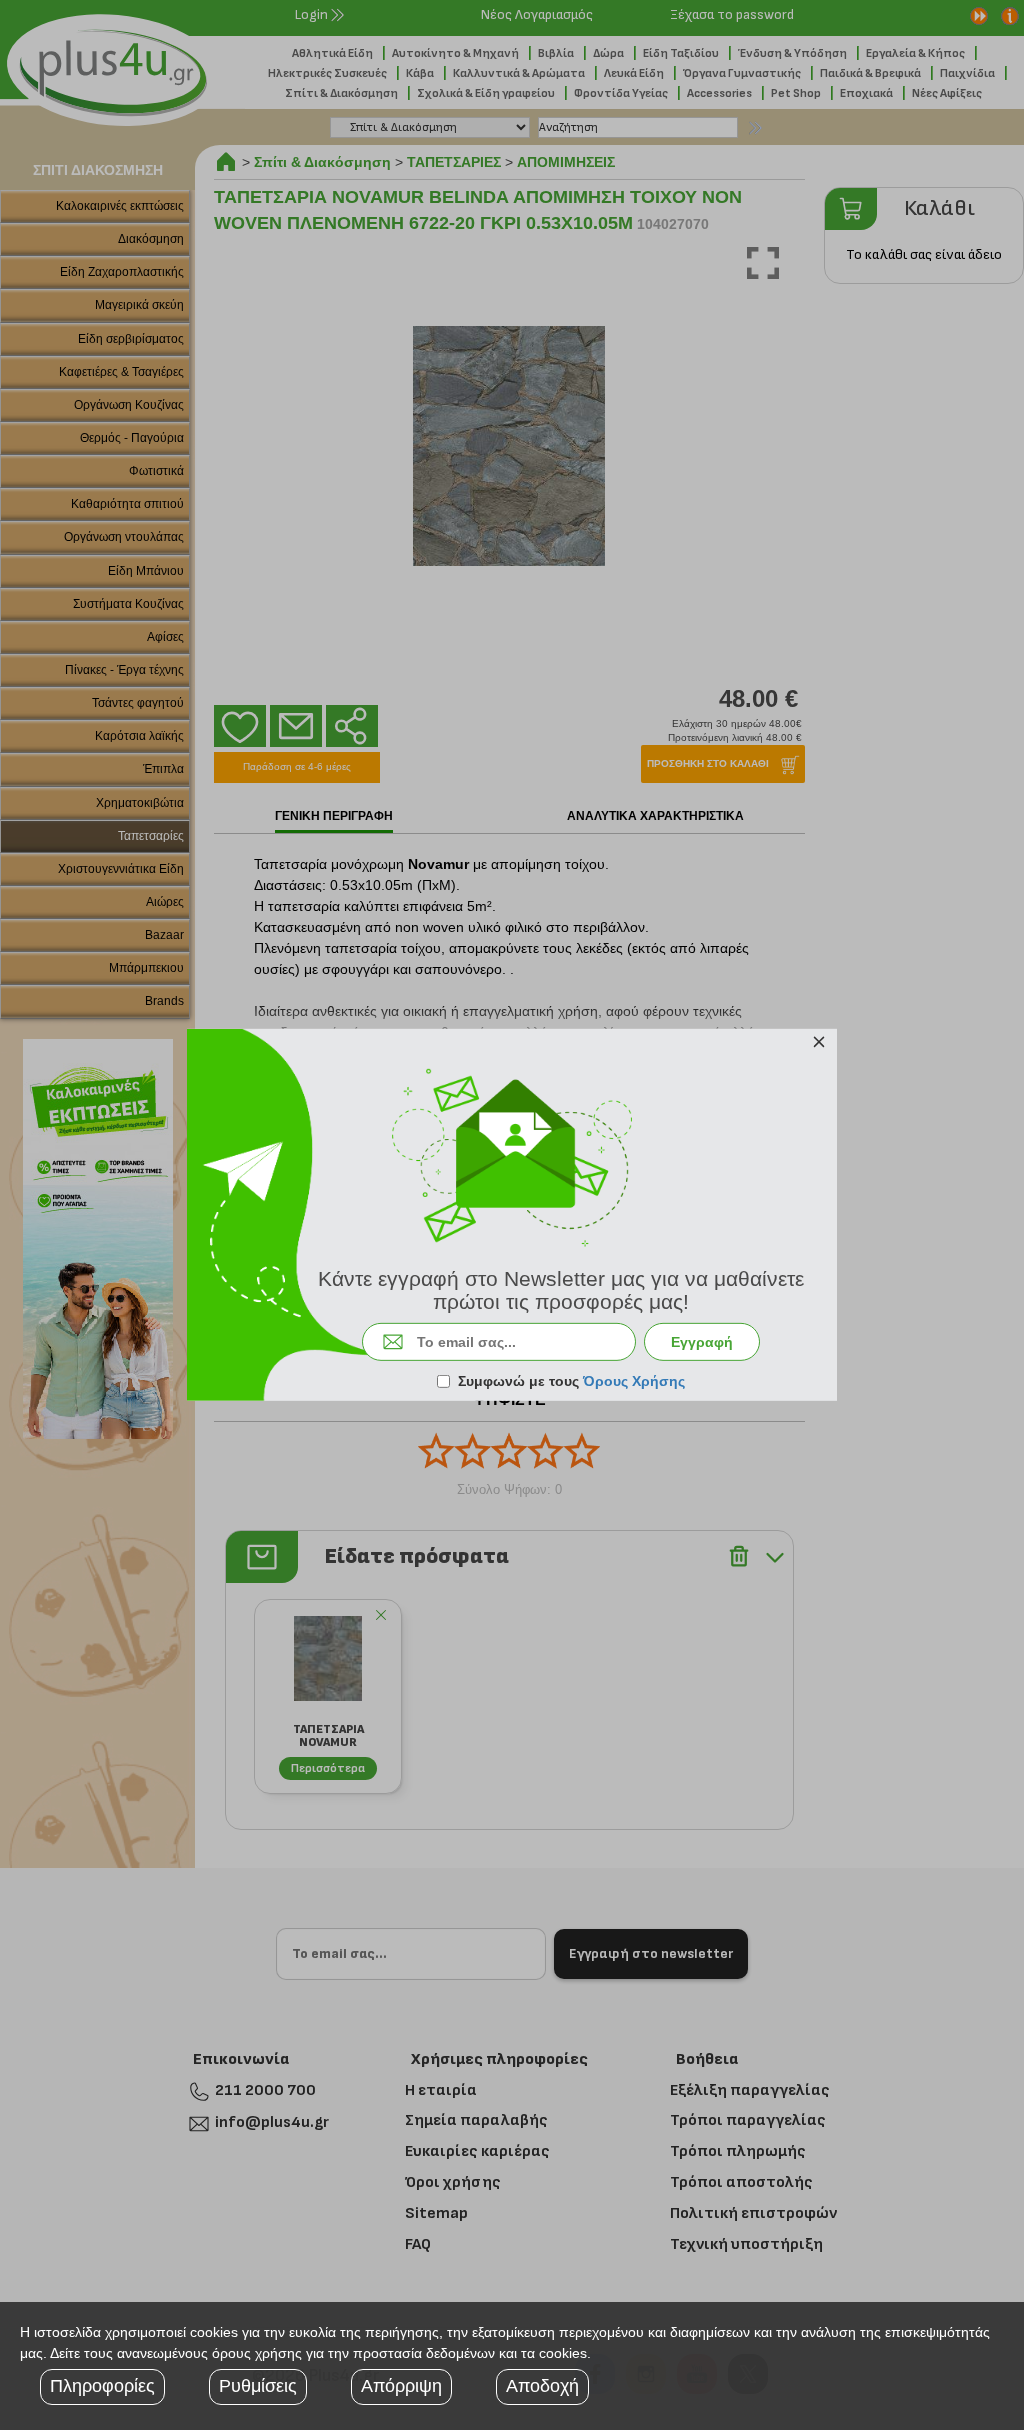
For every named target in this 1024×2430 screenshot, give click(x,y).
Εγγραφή (702, 1342)
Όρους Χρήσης (634, 1381)
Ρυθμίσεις (258, 2386)
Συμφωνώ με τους (571, 1381)
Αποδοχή (542, 2386)
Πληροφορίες (102, 2386)
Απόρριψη (401, 2386)
